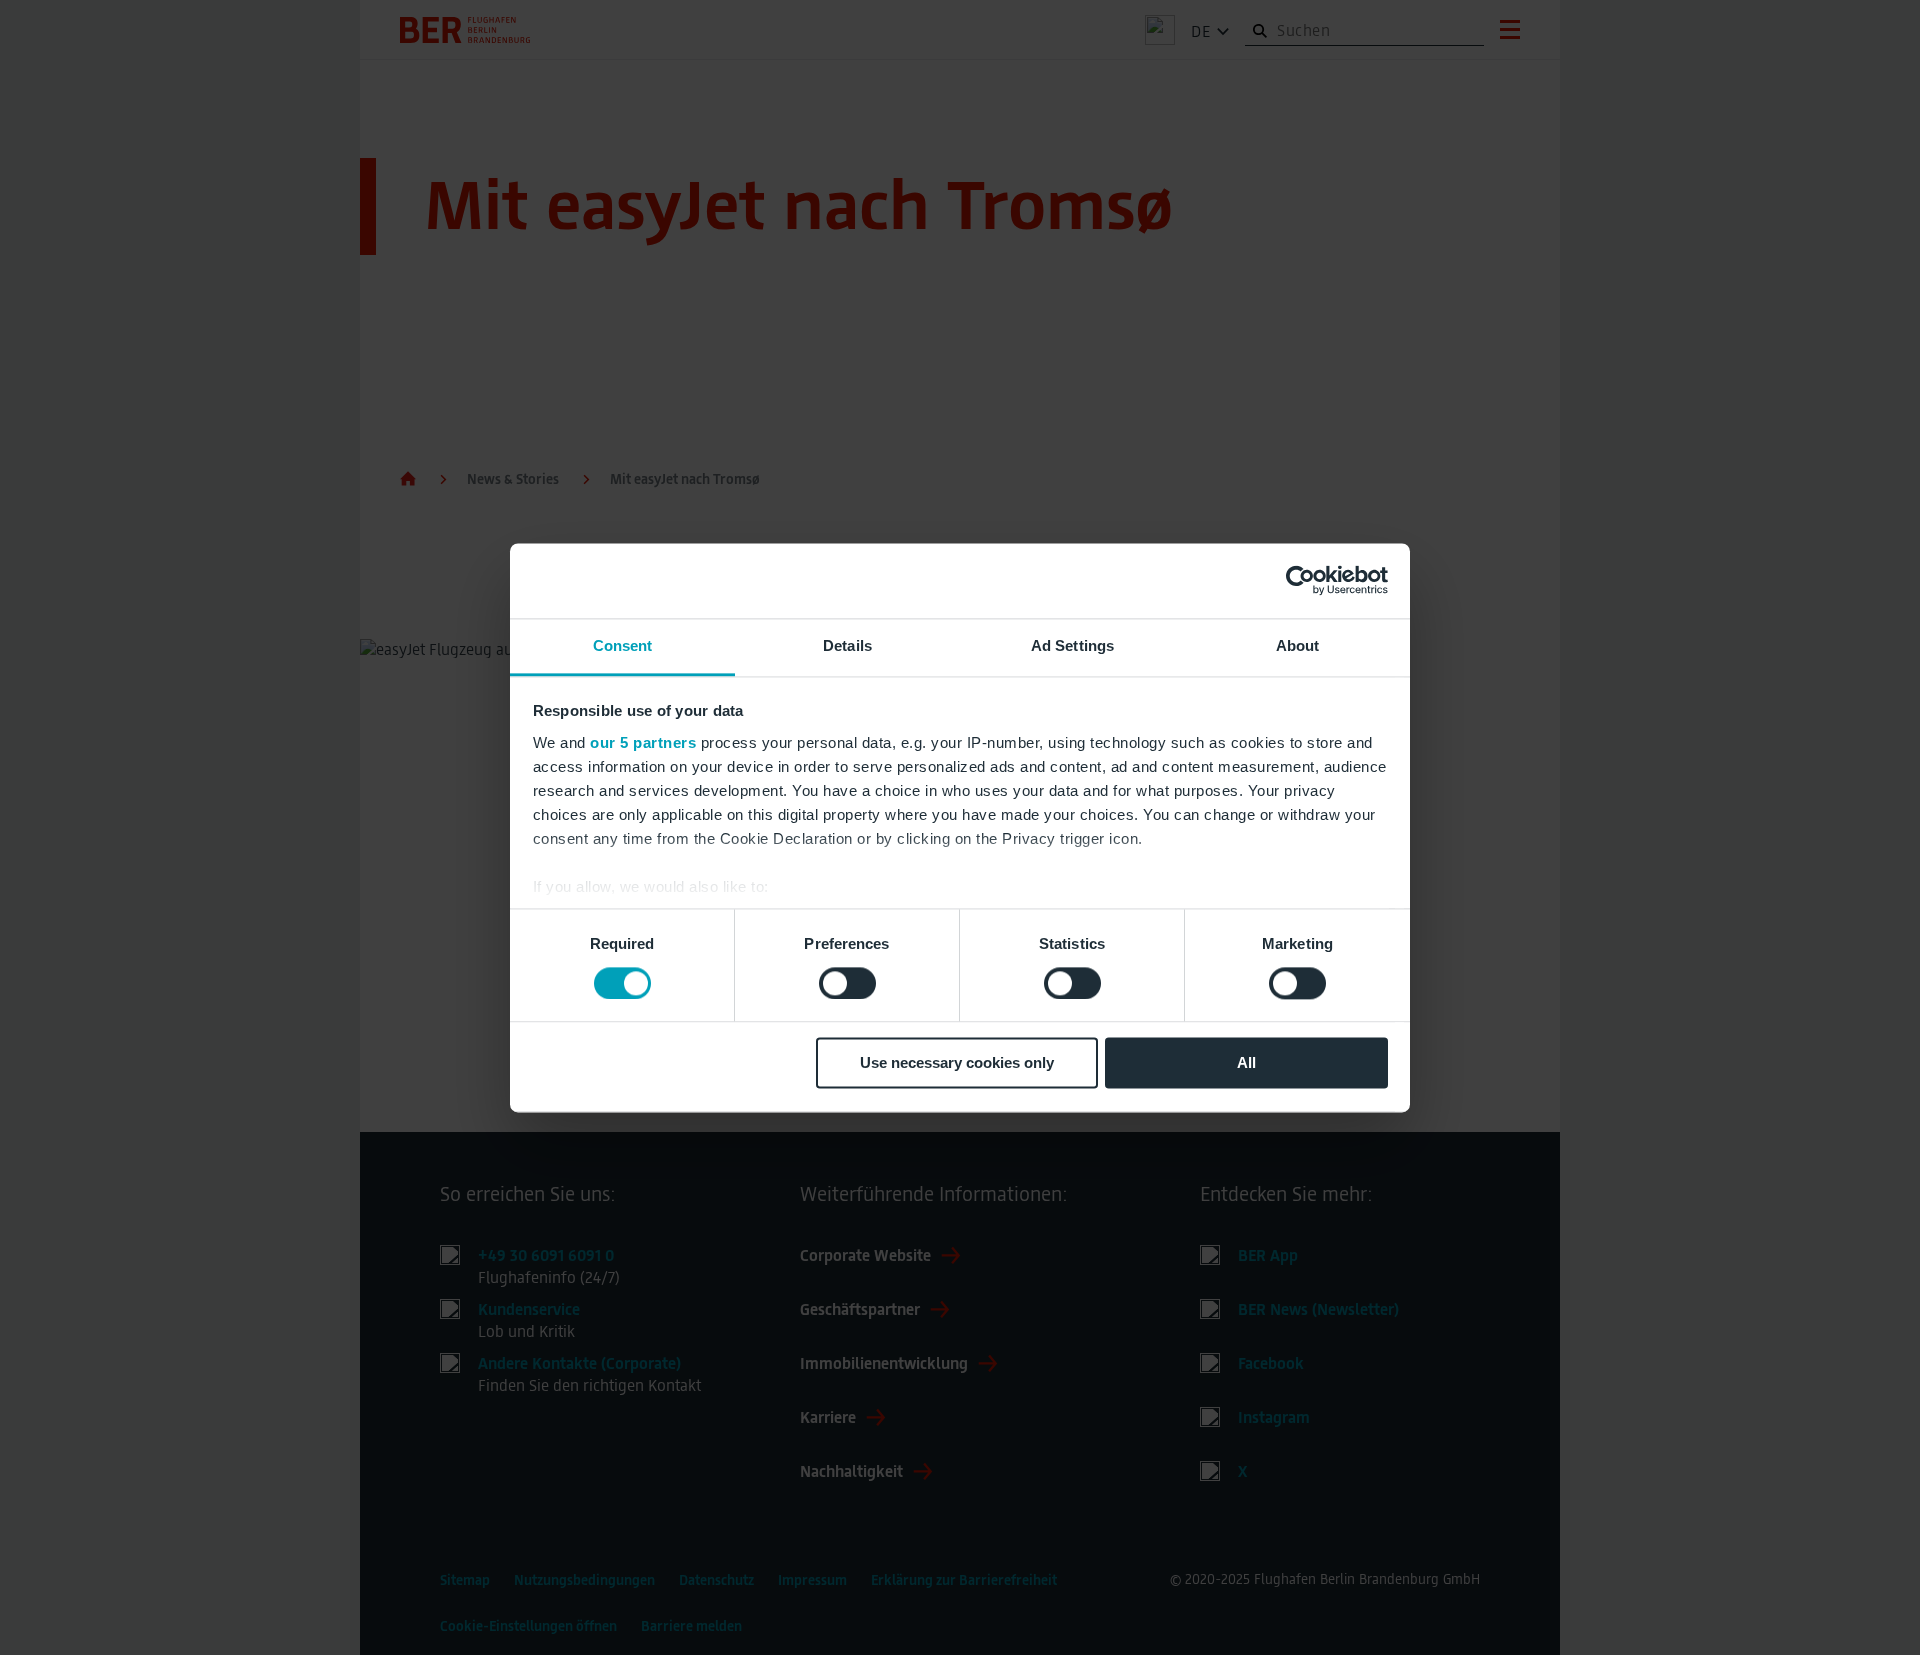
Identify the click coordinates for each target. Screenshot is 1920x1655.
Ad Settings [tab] (1072, 645)
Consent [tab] (623, 645)
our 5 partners (643, 742)
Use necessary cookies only (957, 1063)
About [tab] (1298, 645)
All (1246, 1063)
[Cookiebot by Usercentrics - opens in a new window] (1300, 580)
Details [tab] (847, 645)
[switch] (847, 983)
